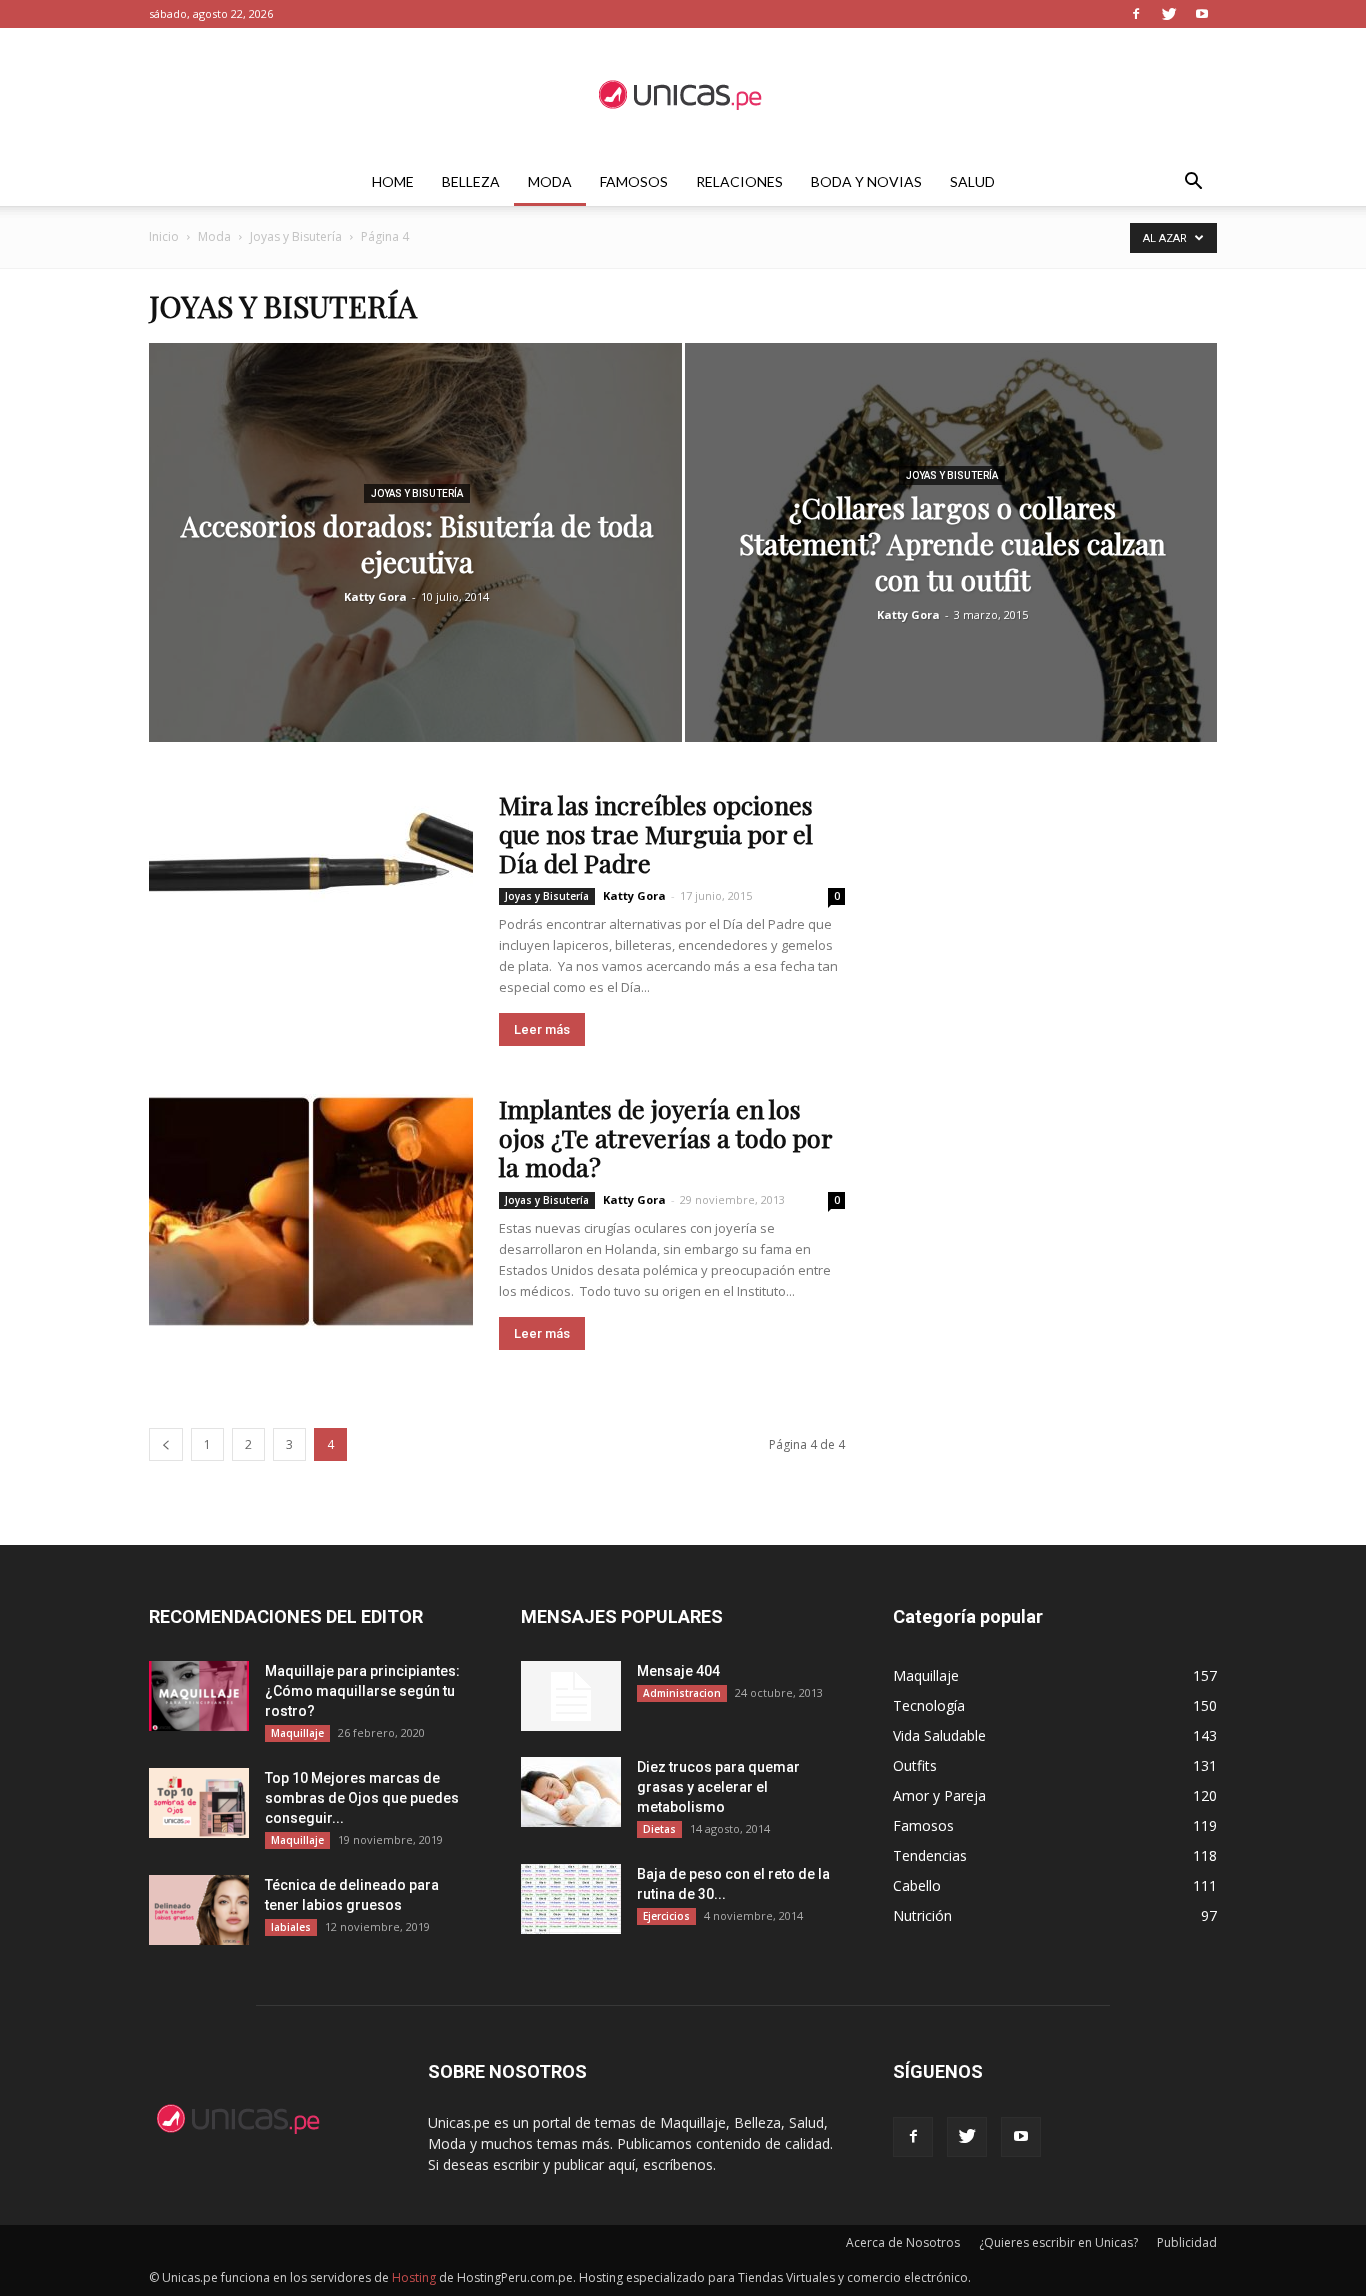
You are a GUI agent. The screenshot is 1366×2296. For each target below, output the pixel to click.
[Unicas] (683, 94)
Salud (972, 181)
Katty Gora (375, 596)
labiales (291, 1927)
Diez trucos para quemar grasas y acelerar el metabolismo (718, 1787)
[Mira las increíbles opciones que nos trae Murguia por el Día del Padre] (311, 867)
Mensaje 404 (678, 1671)
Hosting (414, 2277)
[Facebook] (1136, 14)
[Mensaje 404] (571, 1696)
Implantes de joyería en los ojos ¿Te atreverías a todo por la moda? (665, 1137)
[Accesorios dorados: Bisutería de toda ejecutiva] (415, 574)
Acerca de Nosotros (903, 2242)
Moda (550, 181)
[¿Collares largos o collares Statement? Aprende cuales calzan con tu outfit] (951, 574)
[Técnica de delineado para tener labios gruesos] (199, 1910)
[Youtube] (1202, 14)
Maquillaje (297, 1733)
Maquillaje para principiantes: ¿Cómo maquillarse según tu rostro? (362, 1691)
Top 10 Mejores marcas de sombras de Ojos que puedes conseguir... (362, 1798)
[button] (1193, 183)
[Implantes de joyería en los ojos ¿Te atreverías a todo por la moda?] (311, 1211)
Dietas (659, 1829)
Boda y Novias (866, 181)
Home (393, 181)
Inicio (164, 236)
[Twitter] (1169, 14)
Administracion (682, 1693)
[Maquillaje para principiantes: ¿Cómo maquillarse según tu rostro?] (199, 1696)
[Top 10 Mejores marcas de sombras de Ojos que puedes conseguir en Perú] (199, 1803)
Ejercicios (666, 1916)
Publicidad (1187, 2242)
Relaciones (739, 181)
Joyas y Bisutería (296, 236)
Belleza (471, 181)
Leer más (542, 1029)
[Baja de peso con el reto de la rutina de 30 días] (571, 1899)
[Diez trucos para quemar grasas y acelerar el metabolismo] (571, 1792)
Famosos (634, 181)
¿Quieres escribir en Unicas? (1058, 2242)
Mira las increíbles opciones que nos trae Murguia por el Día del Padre (656, 833)
